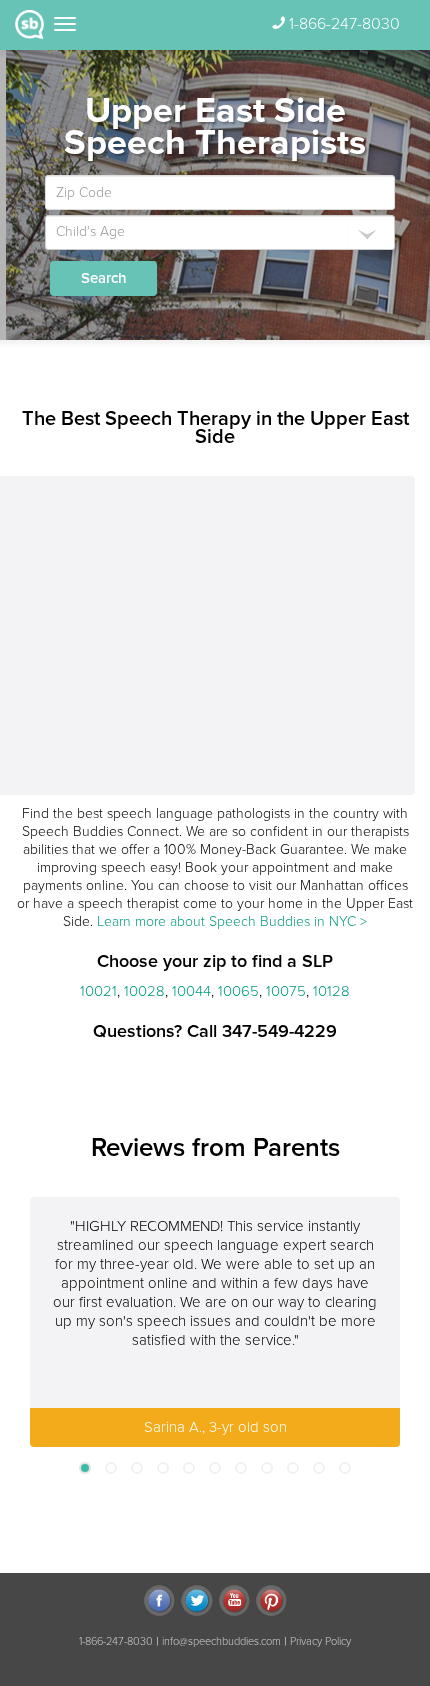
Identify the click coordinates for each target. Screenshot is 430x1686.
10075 (286, 991)
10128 (331, 991)
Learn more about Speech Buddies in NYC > (232, 921)
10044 (191, 991)
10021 (98, 991)
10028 (144, 991)
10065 (238, 991)
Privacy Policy (320, 1641)
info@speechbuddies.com (221, 1641)
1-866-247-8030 (344, 24)
